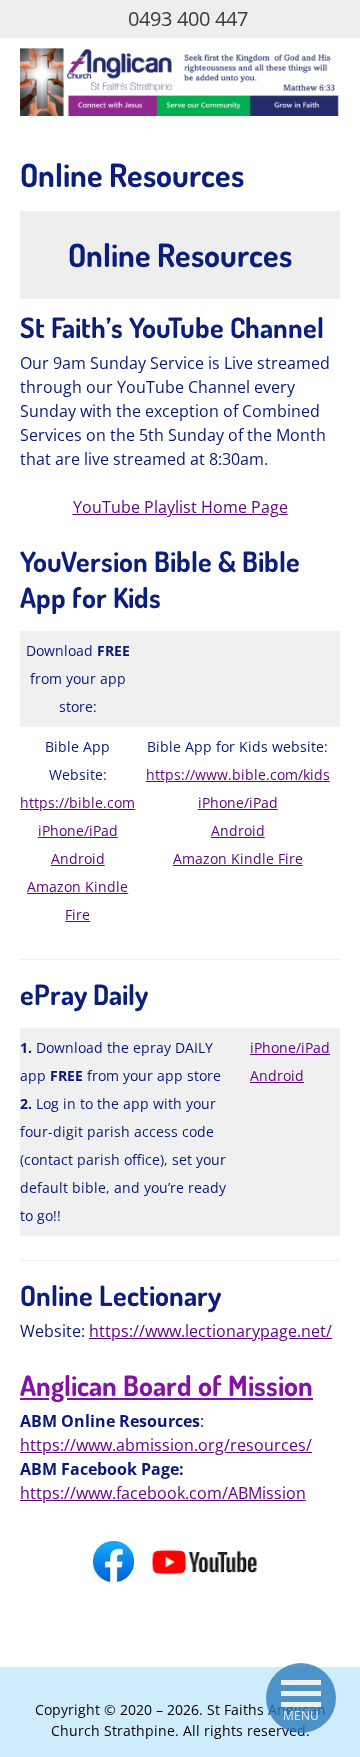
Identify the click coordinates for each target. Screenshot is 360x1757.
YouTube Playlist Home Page (180, 507)
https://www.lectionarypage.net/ (210, 1331)
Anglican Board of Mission (166, 1385)
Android (78, 858)
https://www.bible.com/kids (238, 774)
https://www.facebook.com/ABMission (163, 1493)
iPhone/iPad (78, 830)
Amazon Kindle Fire (238, 858)
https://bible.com (77, 802)
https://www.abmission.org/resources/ (166, 1445)
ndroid (242, 830)
